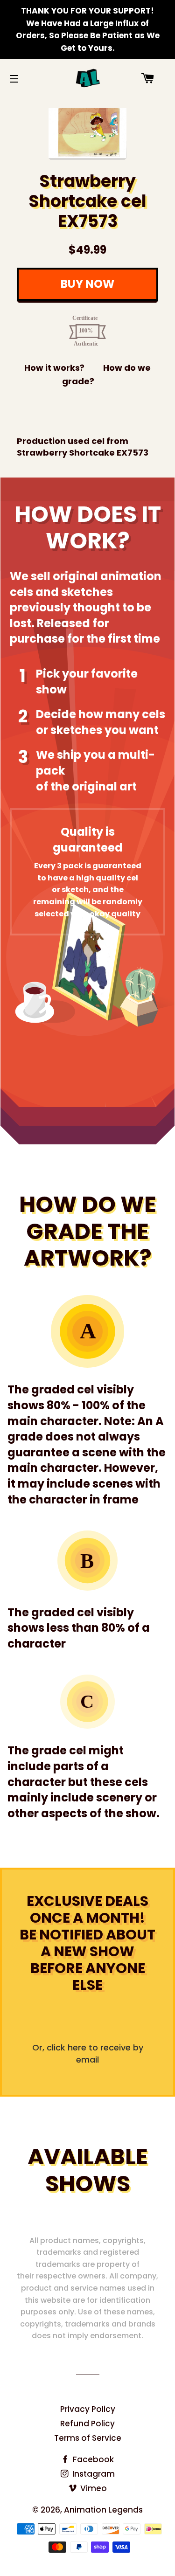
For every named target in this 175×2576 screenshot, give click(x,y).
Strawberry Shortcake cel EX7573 (87, 201)
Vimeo (93, 2488)
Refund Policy (87, 2424)
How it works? (54, 368)
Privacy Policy (88, 2409)
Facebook (92, 2459)
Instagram (93, 2474)
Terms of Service (88, 2438)
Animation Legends (103, 2510)
